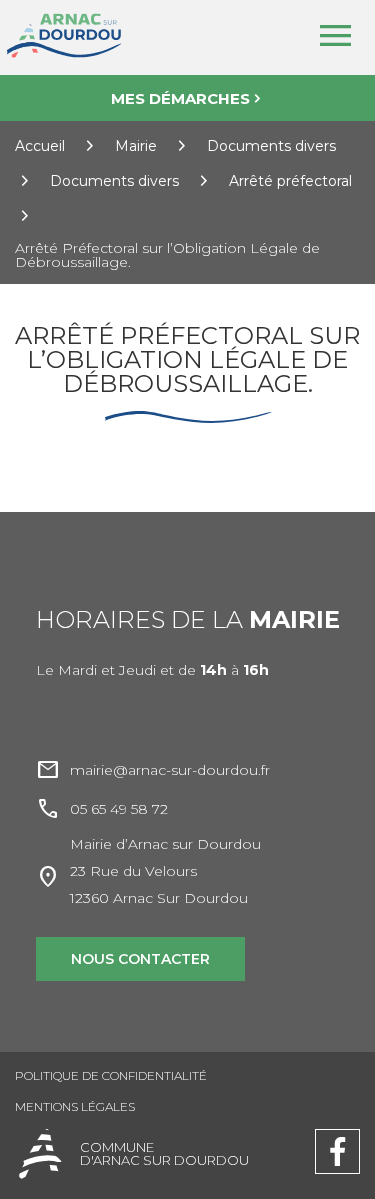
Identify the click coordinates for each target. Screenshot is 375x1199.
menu (335, 36)
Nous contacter (140, 959)
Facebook (337, 1137)
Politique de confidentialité (111, 1075)
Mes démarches (180, 98)
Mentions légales (75, 1106)
